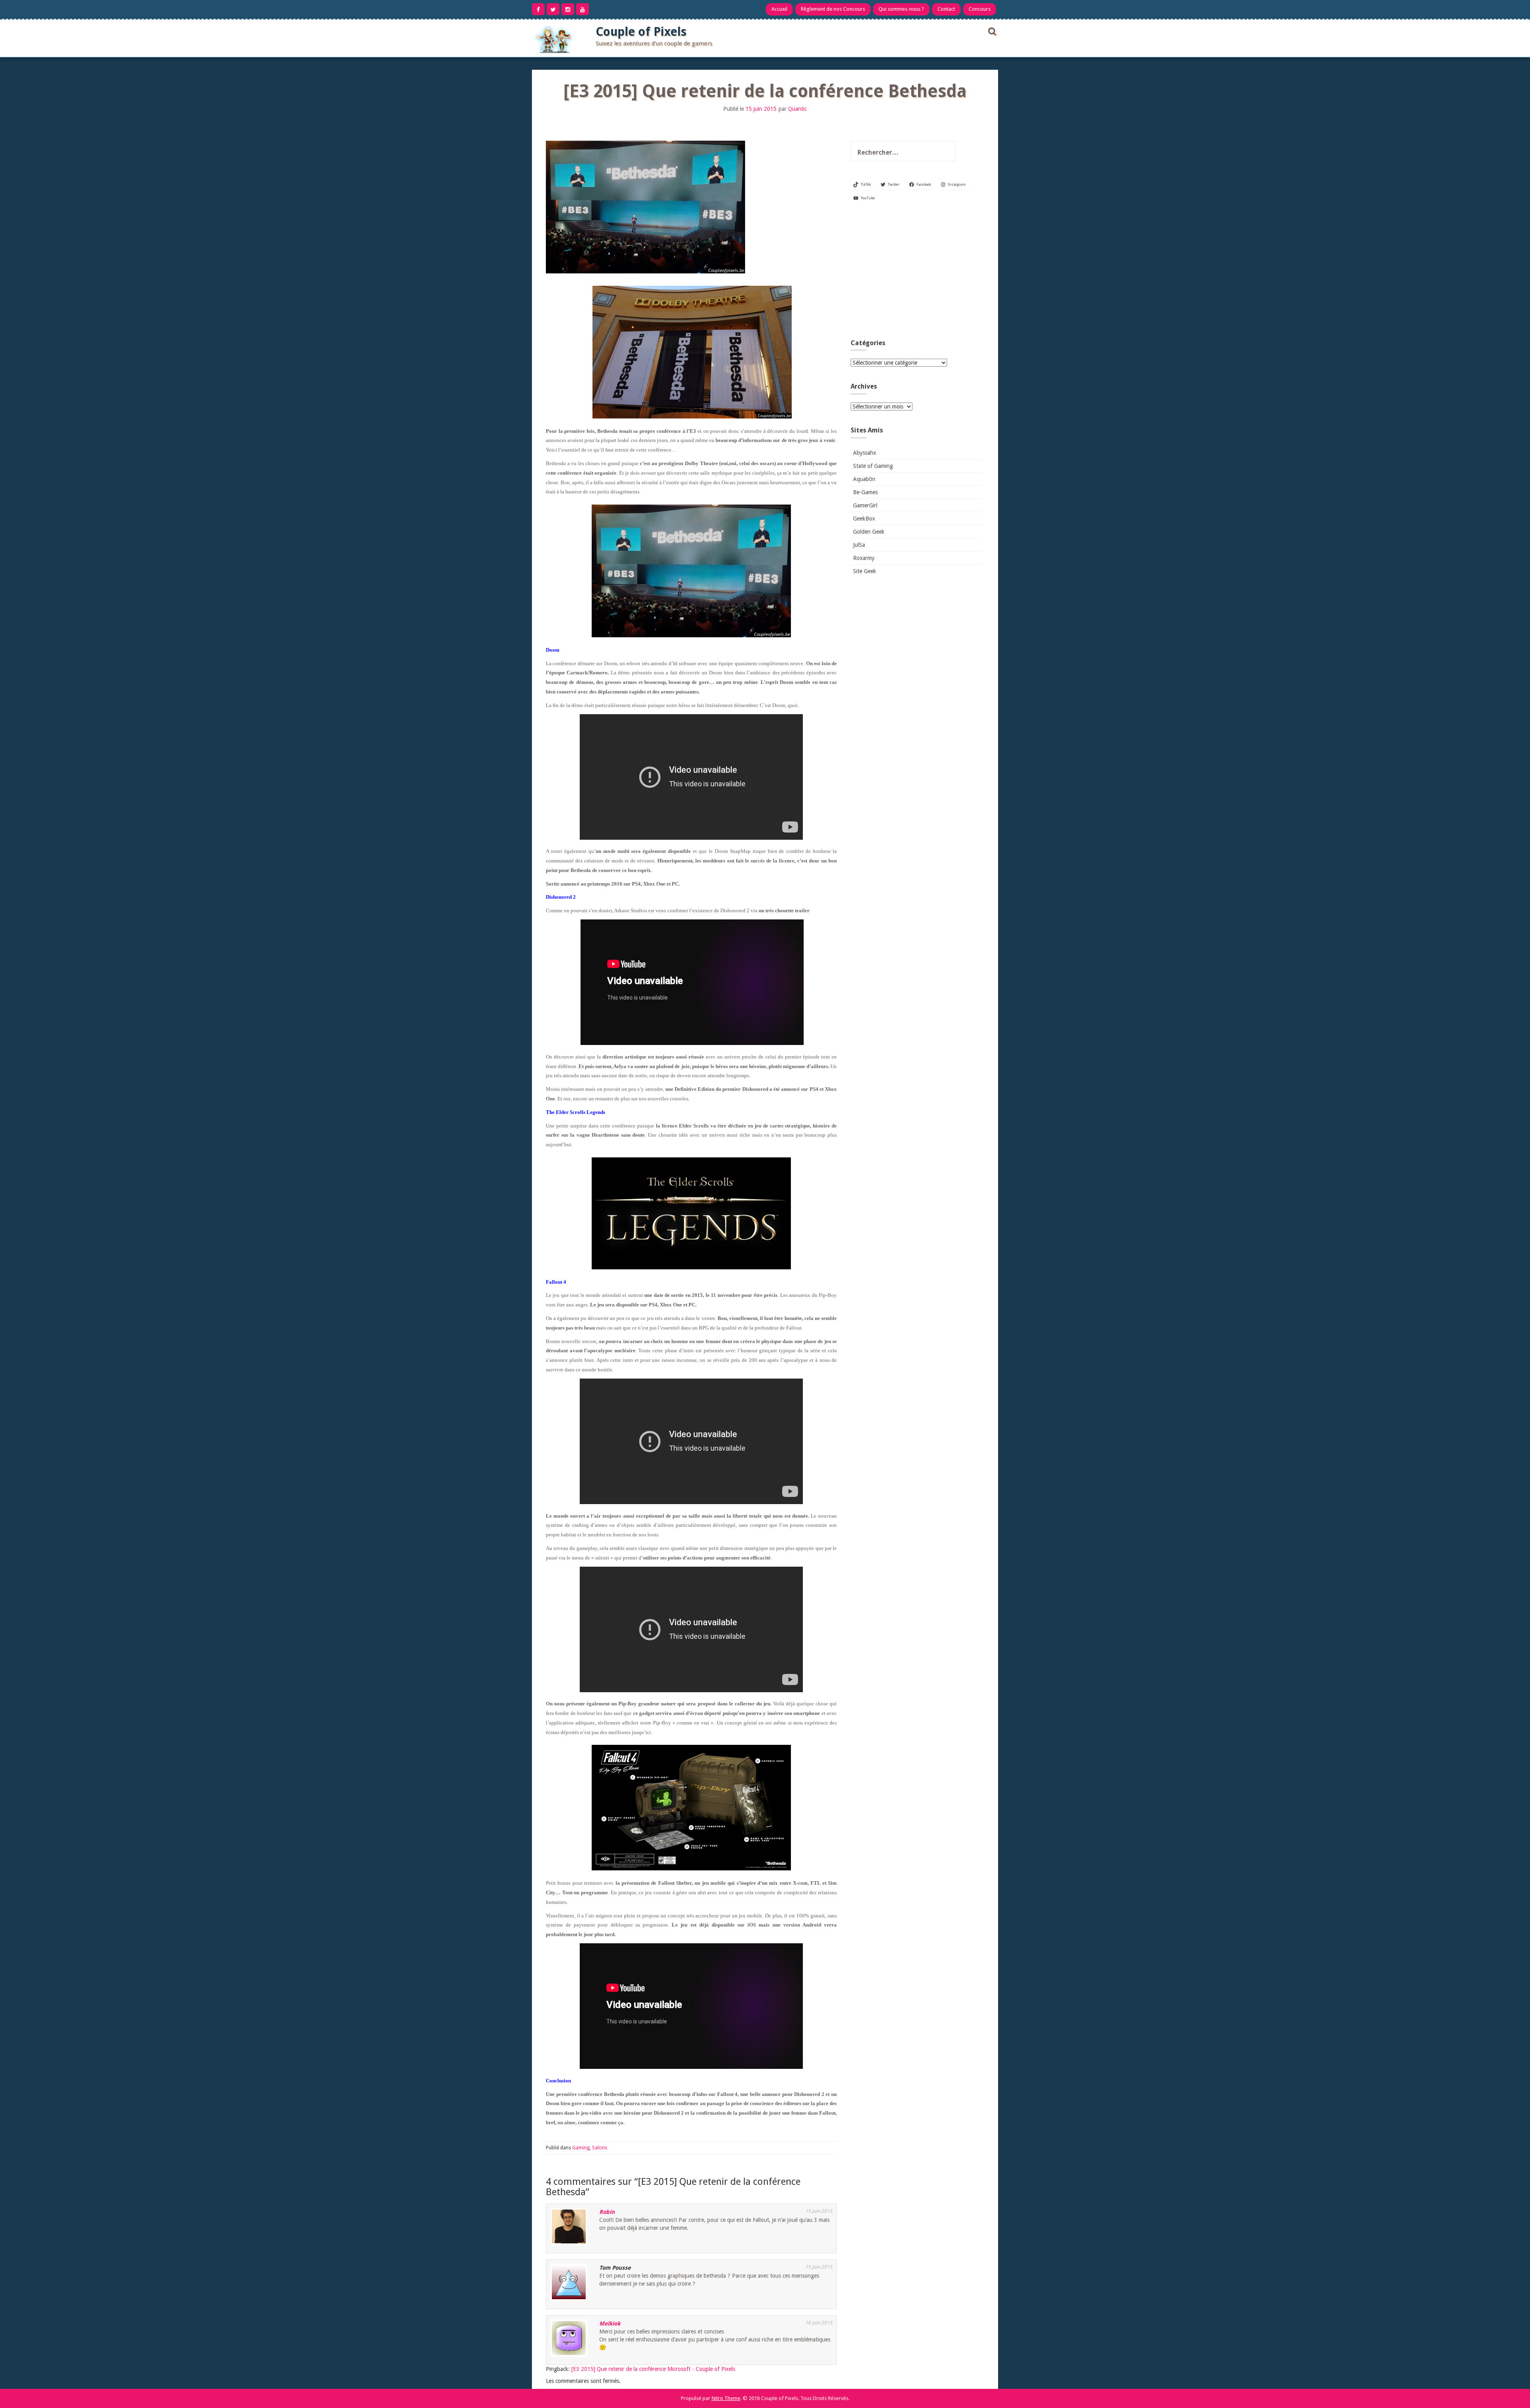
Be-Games (865, 492)
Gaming (581, 2148)
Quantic (797, 109)
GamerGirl (865, 505)
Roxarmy (864, 558)
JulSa (859, 545)
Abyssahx (865, 453)
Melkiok (610, 2324)
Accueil (779, 9)
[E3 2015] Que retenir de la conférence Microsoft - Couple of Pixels (653, 2369)
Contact (946, 9)
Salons (600, 2148)
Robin (607, 2212)
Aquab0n (864, 479)
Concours (980, 9)
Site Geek (865, 571)
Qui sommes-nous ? (901, 9)
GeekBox (864, 519)
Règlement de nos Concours (833, 9)
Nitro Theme (726, 2398)
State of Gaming (873, 466)
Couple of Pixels (641, 32)
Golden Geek (869, 532)
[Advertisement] (916, 273)
